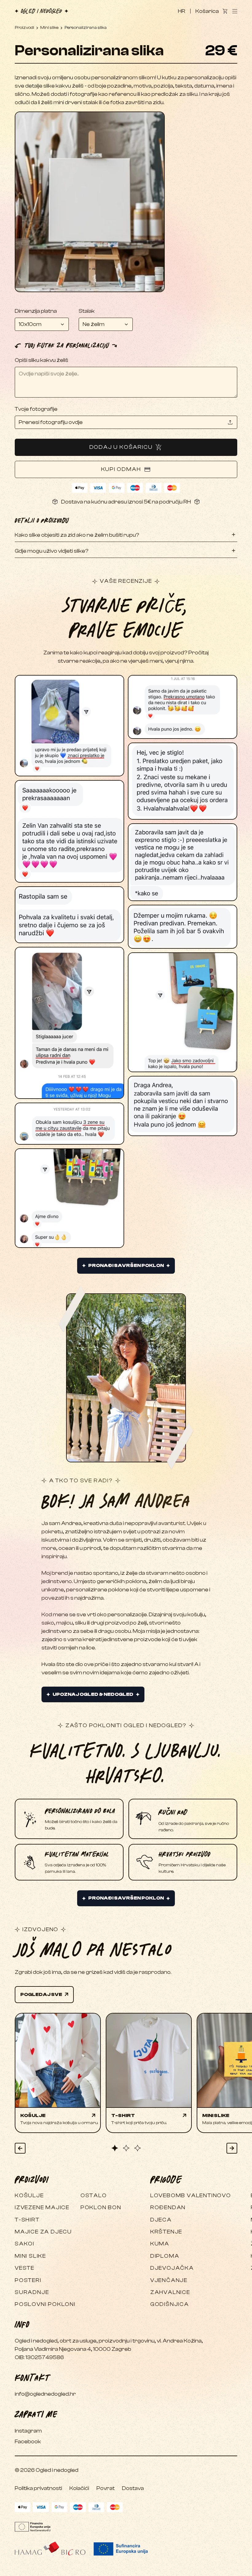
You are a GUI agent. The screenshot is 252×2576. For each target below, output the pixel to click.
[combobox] (42, 324)
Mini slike (49, 28)
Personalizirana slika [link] (86, 28)
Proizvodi (24, 28)
